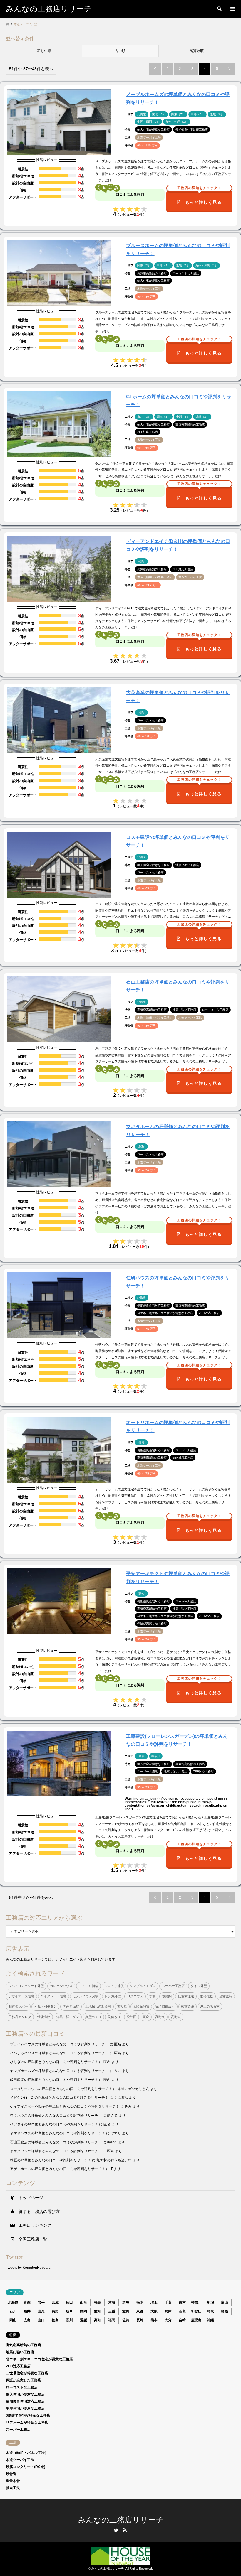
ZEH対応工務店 (18, 2366)
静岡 (83, 2311)
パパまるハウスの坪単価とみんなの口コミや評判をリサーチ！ (59, 2053)
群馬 (126, 2302)
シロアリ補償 (114, 1986)
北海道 (13, 2302)
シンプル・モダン (143, 1986)
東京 (182, 2302)
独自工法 (13, 2488)
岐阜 (69, 2311)
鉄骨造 (11, 2474)
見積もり (114, 2017)
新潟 (210, 2302)
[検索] (219, 9)
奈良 (182, 2311)
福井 (27, 2311)
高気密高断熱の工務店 (24, 2345)
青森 (27, 2302)
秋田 (69, 2302)
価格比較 (207, 1996)
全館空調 (226, 1996)
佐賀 (126, 2320)
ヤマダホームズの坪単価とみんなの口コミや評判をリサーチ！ (59, 2071)
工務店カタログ (20, 2017)
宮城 (55, 2302)
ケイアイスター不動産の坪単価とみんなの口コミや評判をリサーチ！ (65, 2106)
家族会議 (188, 2006)
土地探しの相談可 (98, 2006)
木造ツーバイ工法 (20, 2460)
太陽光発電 (141, 2006)
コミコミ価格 (88, 1986)
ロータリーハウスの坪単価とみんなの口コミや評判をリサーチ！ (61, 2089)
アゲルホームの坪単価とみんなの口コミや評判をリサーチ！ (58, 2169)
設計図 (132, 2017)
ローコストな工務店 (22, 2387)
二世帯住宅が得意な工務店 (27, 2373)
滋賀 (126, 2311)
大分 (168, 2320)
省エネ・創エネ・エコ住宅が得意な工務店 (39, 2359)
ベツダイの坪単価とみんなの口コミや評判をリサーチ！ (54, 2124)
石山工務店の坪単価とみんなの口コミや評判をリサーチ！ (56, 2142)
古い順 (120, 51)
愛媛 (83, 2320)
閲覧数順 (197, 51)
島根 (225, 2311)
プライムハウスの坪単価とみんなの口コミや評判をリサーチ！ (59, 2044)
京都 (140, 2311)
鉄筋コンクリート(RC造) (26, 2467)
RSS (125, 2530)
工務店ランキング (35, 2225)
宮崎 (182, 2320)
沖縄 (210, 2320)
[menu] (232, 9)
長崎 (140, 2320)
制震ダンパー (18, 2006)
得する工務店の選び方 (39, 2211)
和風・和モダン (45, 2006)
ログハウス (135, 1996)
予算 (153, 1996)
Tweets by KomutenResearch (29, 2268)
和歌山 (196, 2311)
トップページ (31, 2198)
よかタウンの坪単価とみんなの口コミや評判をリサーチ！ (56, 2151)
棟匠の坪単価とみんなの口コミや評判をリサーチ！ (51, 2160)
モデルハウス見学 (86, 1996)
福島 (98, 2302)
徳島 (55, 2320)
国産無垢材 (71, 2006)
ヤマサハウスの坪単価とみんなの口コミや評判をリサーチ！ (58, 2133)
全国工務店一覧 (33, 2239)
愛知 (98, 2311)
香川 (69, 2320)
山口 (41, 2320)
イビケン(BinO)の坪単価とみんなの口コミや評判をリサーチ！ (59, 2098)
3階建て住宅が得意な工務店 (28, 2415)
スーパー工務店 (173, 1986)
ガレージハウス (61, 1986)
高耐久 (160, 2017)
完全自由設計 (165, 2006)
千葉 (168, 2302)
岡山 (13, 2320)
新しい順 (44, 51)
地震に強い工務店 (20, 2352)
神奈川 (196, 2302)
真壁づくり (93, 2017)
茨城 (112, 2302)
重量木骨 (13, 2481)
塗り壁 (122, 2006)
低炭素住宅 (186, 1996)
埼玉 (154, 2302)
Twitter (116, 2530)
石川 (13, 2311)
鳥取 (210, 2311)
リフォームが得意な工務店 (27, 2423)
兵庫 (168, 2311)
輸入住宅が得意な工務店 (25, 2394)
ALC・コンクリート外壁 (26, 1986)
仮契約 (167, 1996)
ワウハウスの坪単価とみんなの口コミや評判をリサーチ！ (56, 2116)
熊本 (154, 2320)
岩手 (41, 2302)
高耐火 (176, 2017)
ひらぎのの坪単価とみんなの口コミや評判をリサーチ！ (54, 2062)
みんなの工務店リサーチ (121, 2520)
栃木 (140, 2302)
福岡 (112, 2320)
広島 (27, 2320)
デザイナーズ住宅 (21, 1996)
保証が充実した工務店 (24, 2380)
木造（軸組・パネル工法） (27, 2453)
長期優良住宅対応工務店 (25, 2401)
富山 (225, 2302)
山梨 (41, 2311)
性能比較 (44, 2017)
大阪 (154, 2311)
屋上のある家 (210, 2006)
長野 (55, 2311)
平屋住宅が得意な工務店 (25, 2408)
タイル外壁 (199, 1986)
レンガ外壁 (113, 1996)
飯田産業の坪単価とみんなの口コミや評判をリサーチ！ (54, 2080)
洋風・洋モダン (68, 2017)
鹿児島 (196, 2320)
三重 (112, 2311)
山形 (83, 2302)
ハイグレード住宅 (53, 1996)
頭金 (146, 2017)
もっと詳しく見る (199, 198)
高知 (98, 2320)
